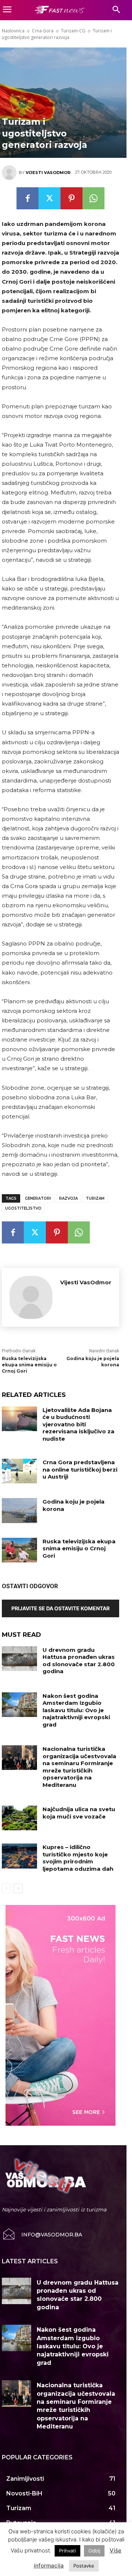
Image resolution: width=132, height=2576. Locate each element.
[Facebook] (27, 198)
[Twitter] (49, 198)
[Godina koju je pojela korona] (19, 1510)
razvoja (68, 1198)
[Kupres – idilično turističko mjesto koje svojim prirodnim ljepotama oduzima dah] (19, 1856)
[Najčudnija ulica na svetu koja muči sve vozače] (19, 1818)
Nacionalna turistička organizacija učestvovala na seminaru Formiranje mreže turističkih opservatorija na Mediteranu (79, 1767)
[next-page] (18, 1888)
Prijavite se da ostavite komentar (60, 1608)
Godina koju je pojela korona (74, 1505)
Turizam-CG (73, 31)
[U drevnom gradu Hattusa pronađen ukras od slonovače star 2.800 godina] (19, 1659)
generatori (38, 1198)
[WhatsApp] (93, 198)
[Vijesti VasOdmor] (10, 173)
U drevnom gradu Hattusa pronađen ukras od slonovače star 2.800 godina (79, 1661)
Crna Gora (43, 31)
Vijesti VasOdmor (48, 173)
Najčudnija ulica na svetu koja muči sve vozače (79, 1813)
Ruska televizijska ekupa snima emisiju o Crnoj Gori (29, 1365)
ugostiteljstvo (23, 1208)
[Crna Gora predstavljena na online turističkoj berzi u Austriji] (19, 1471)
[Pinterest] (71, 198)
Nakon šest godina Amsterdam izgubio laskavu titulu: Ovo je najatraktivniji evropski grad (76, 1710)
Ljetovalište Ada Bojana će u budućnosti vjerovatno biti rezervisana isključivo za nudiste (78, 1424)
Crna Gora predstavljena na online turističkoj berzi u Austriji (80, 1469)
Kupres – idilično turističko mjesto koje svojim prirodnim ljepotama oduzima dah (78, 1858)
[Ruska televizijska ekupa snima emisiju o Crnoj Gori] (19, 1550)
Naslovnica (13, 31)
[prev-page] (6, 1888)
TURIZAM (95, 1198)
